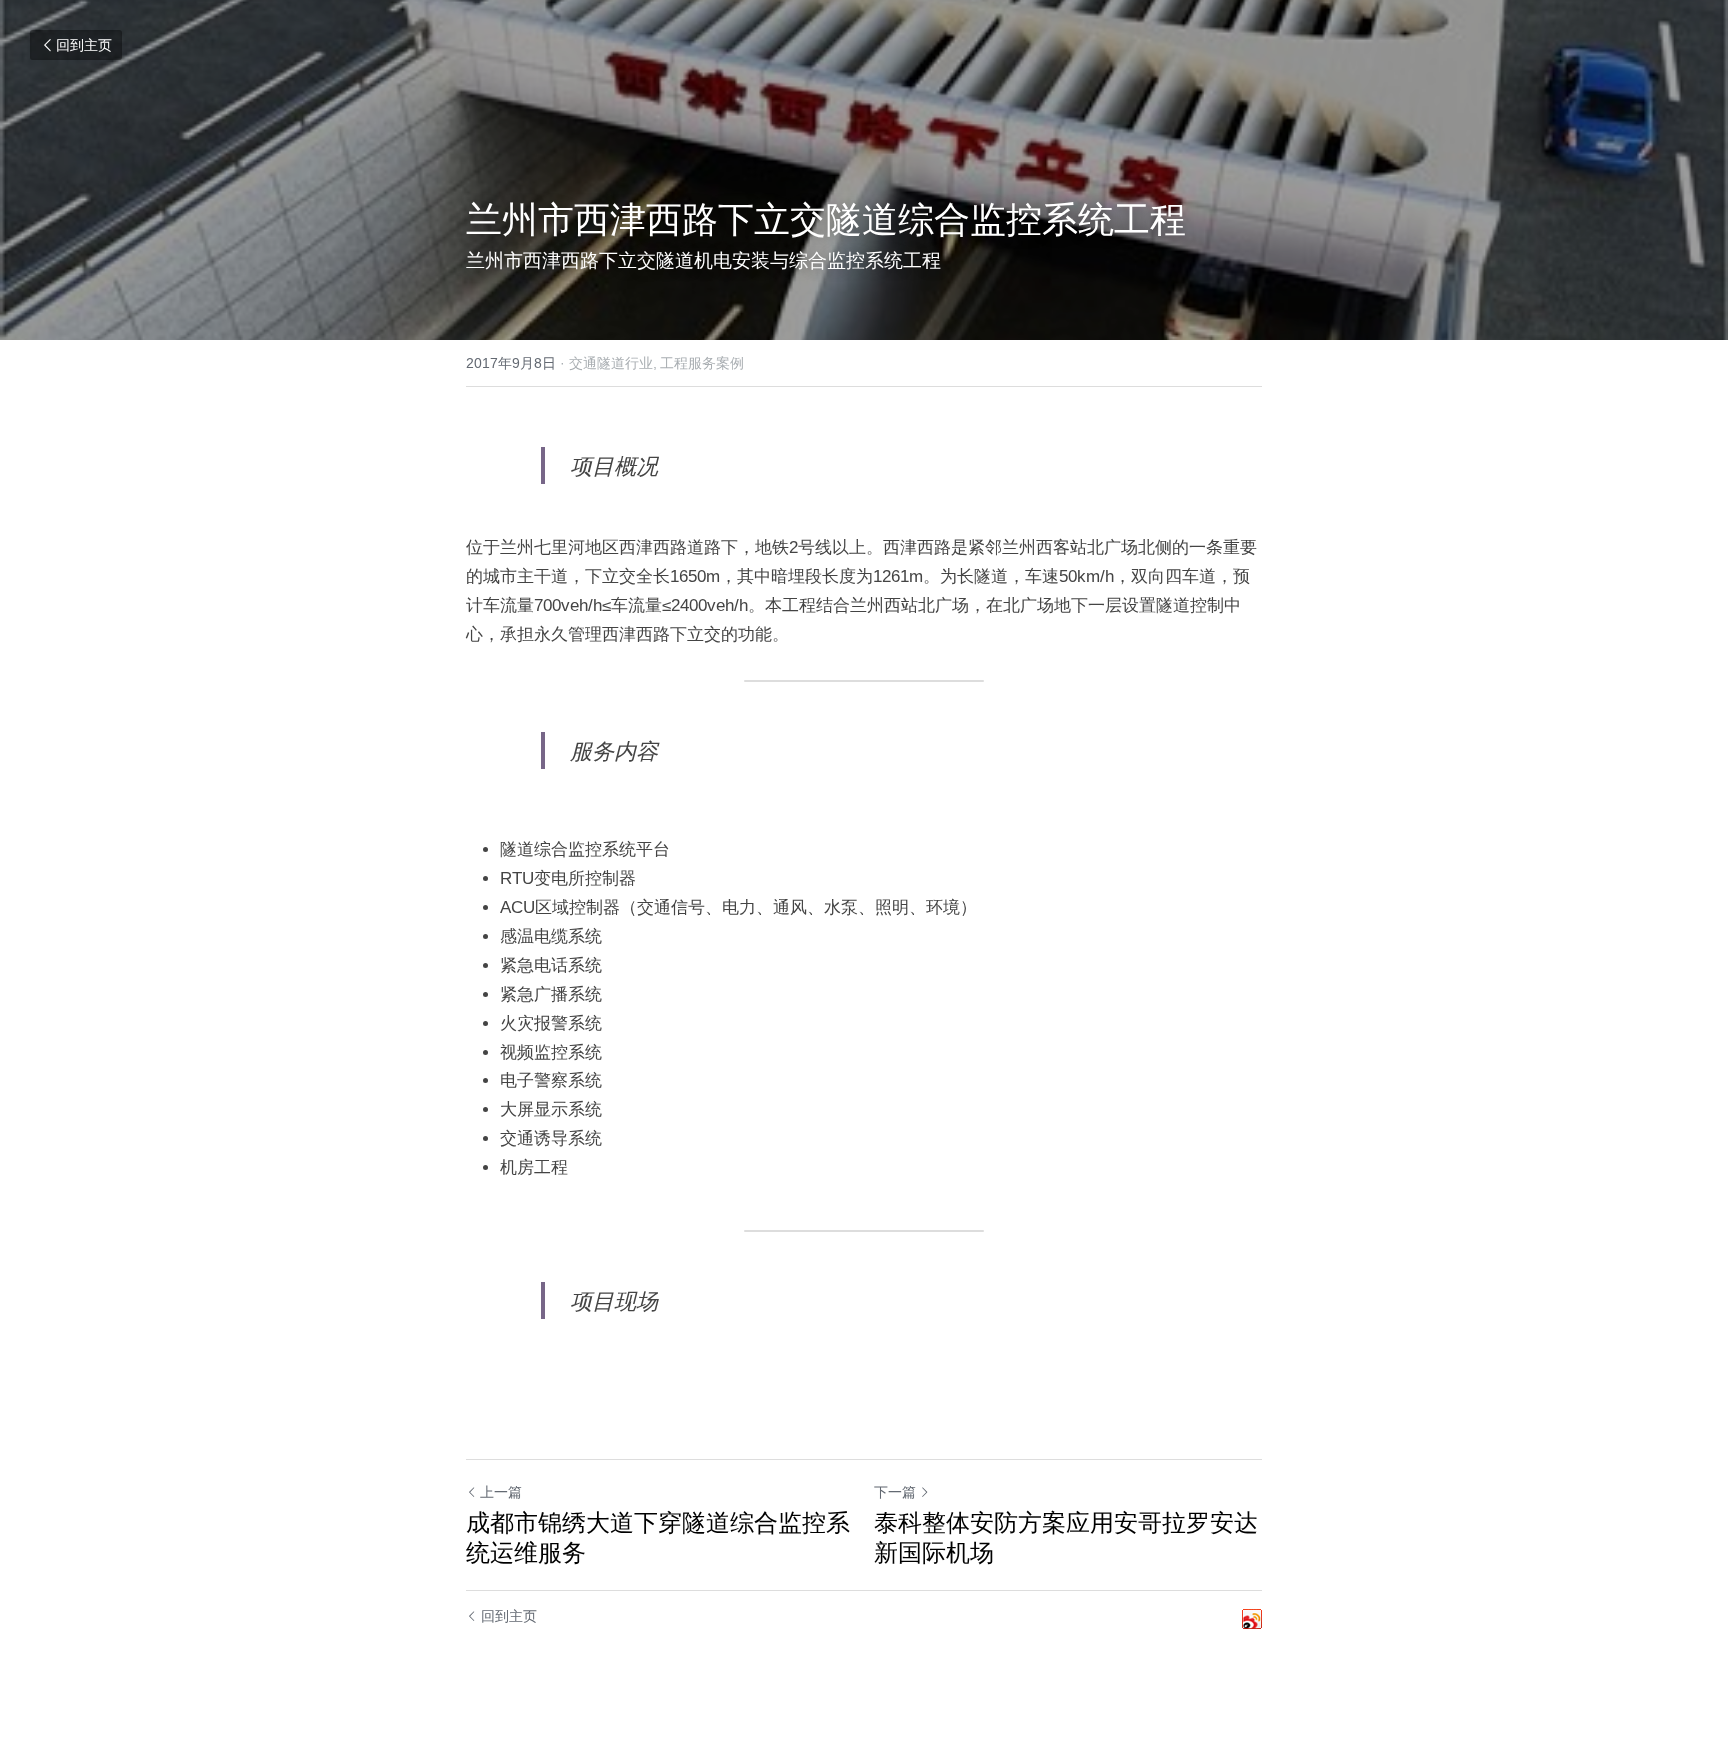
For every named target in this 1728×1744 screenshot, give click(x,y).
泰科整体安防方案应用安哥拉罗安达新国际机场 (1066, 1537)
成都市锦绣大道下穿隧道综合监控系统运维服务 (658, 1537)
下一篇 (895, 1492)
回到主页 (84, 45)
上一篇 (501, 1492)
